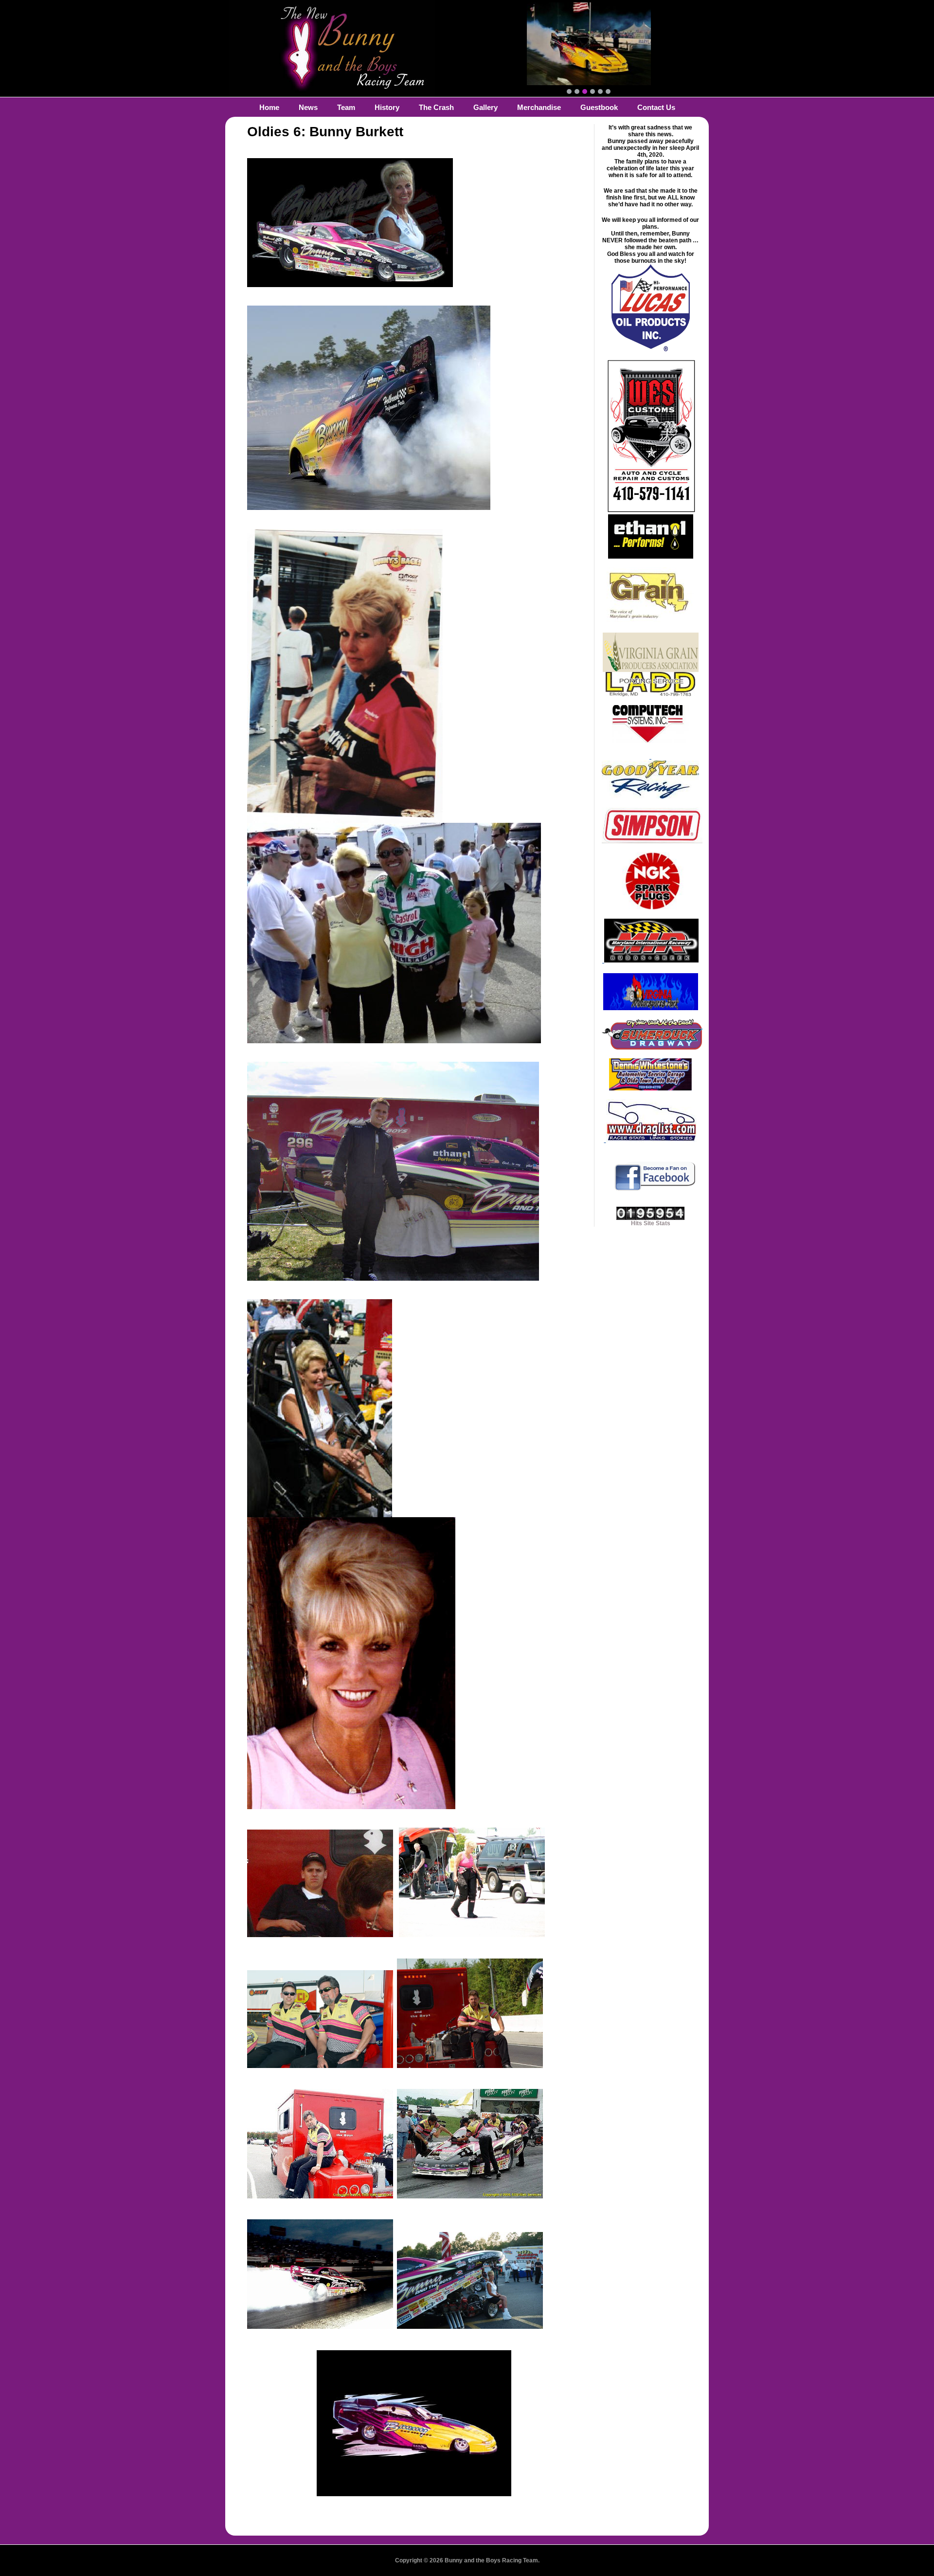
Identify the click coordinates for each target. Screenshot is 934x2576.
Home (269, 107)
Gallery (485, 107)
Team (346, 107)
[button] (569, 91)
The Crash (436, 107)
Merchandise (539, 107)
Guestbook (599, 107)
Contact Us (656, 107)
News (308, 107)
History (387, 107)
